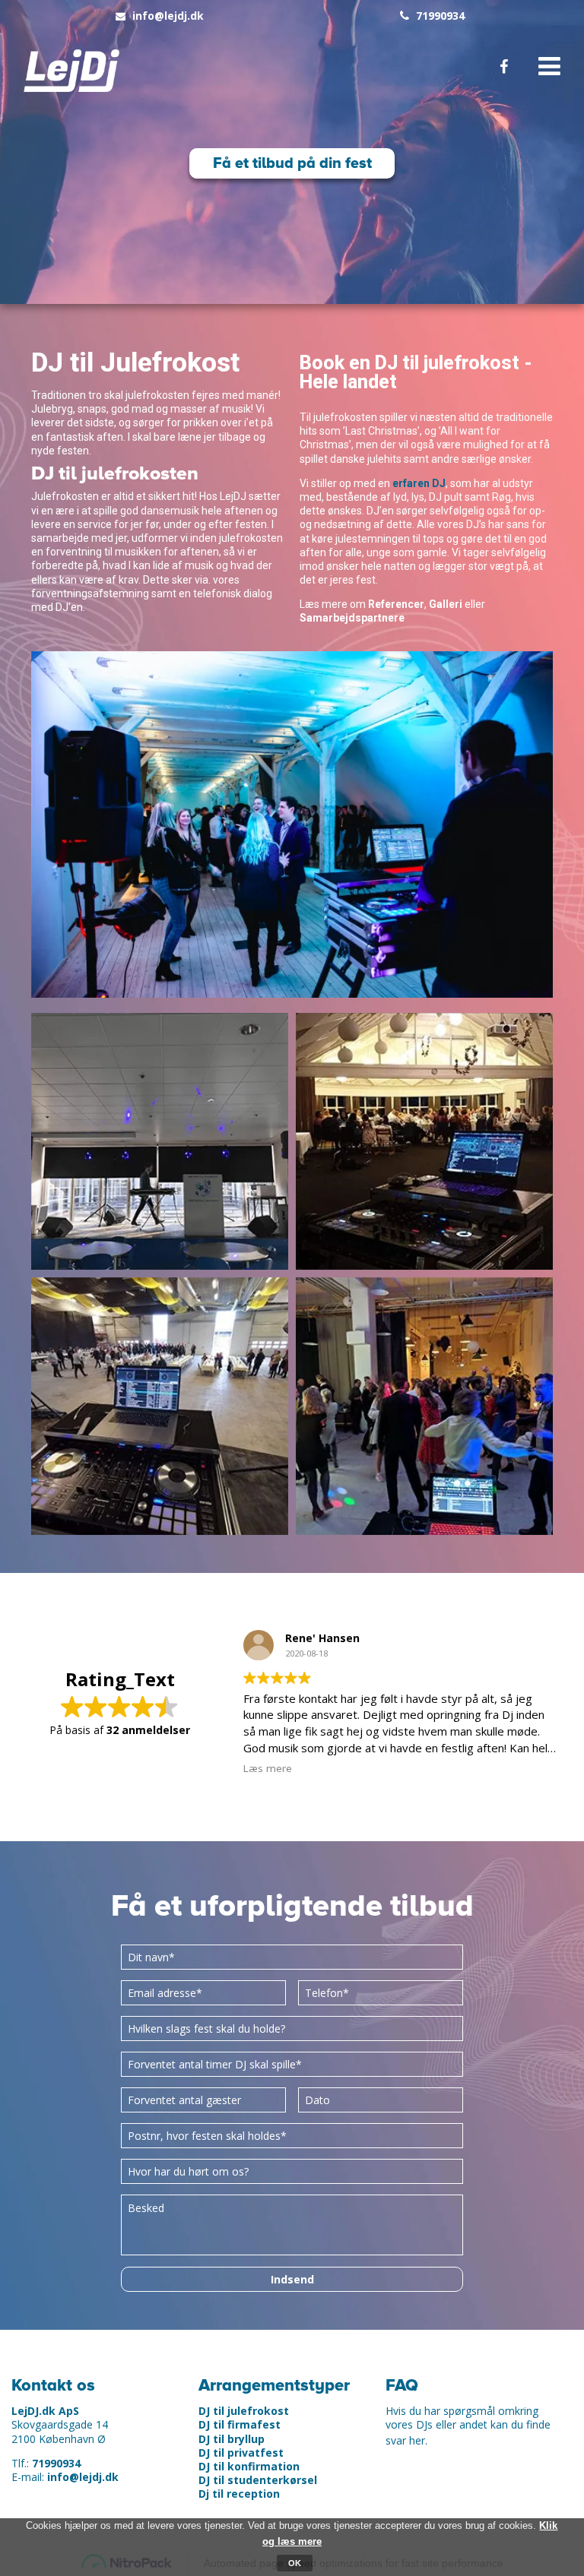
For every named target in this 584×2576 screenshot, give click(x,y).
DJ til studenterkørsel (258, 2480)
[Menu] (545, 67)
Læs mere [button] (268, 1768)
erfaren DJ (419, 483)
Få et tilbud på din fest (292, 163)
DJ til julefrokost (244, 2411)
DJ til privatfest (241, 2453)
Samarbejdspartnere (352, 618)
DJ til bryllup (232, 2439)
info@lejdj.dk (168, 16)
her (417, 2440)
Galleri (446, 604)
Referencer (396, 604)
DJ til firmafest (240, 2424)
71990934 (440, 16)
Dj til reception (239, 2494)
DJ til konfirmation (249, 2466)
